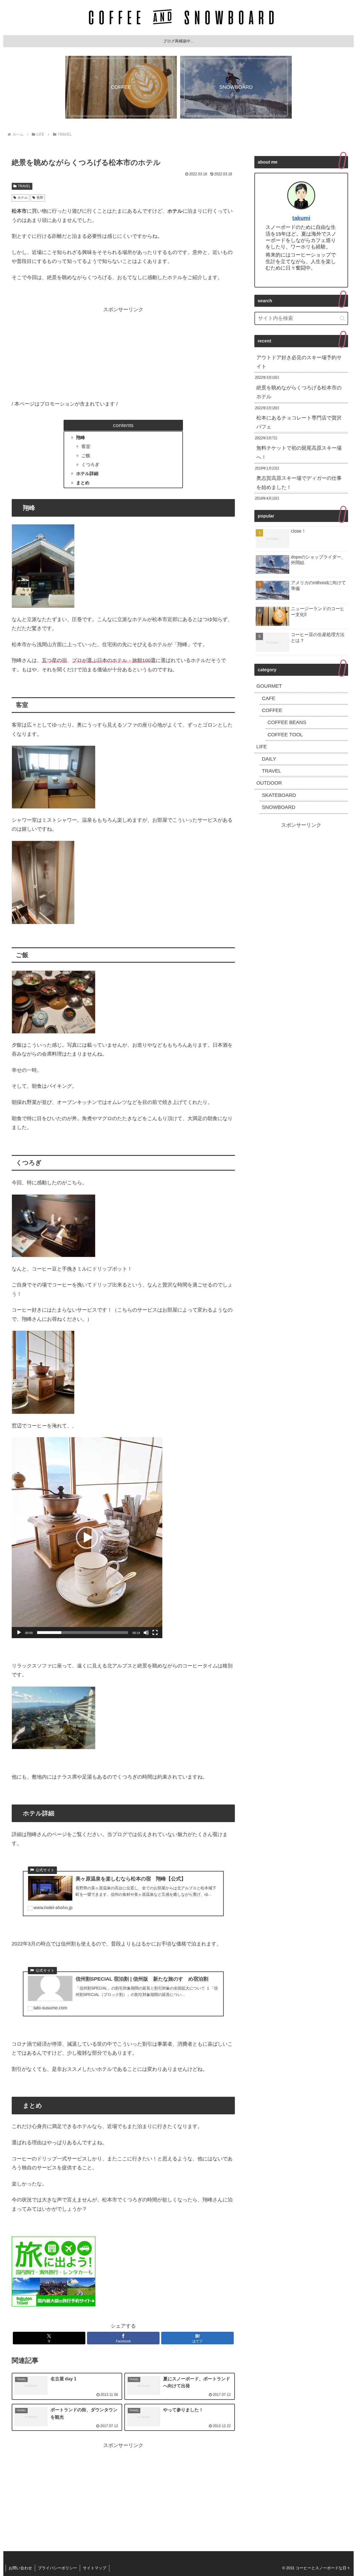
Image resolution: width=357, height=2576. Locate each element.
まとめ (83, 483)
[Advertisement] (123, 353)
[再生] (19, 1633)
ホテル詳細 (87, 473)
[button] (87, 1538)
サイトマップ (95, 2568)
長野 (40, 198)
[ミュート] (146, 1633)
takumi (301, 218)
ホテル (23, 198)
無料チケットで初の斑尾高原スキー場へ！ (299, 452)
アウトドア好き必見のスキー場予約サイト (299, 362)
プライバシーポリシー (57, 2568)
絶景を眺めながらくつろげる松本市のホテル (299, 392)
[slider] (83, 1633)
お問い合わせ (20, 2568)
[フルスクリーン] (155, 1633)
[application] (87, 1538)
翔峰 (81, 437)
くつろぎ (90, 464)
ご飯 (86, 456)
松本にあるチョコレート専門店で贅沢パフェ (299, 422)
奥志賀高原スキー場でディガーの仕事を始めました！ (299, 483)
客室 (86, 446)
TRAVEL (24, 186)
